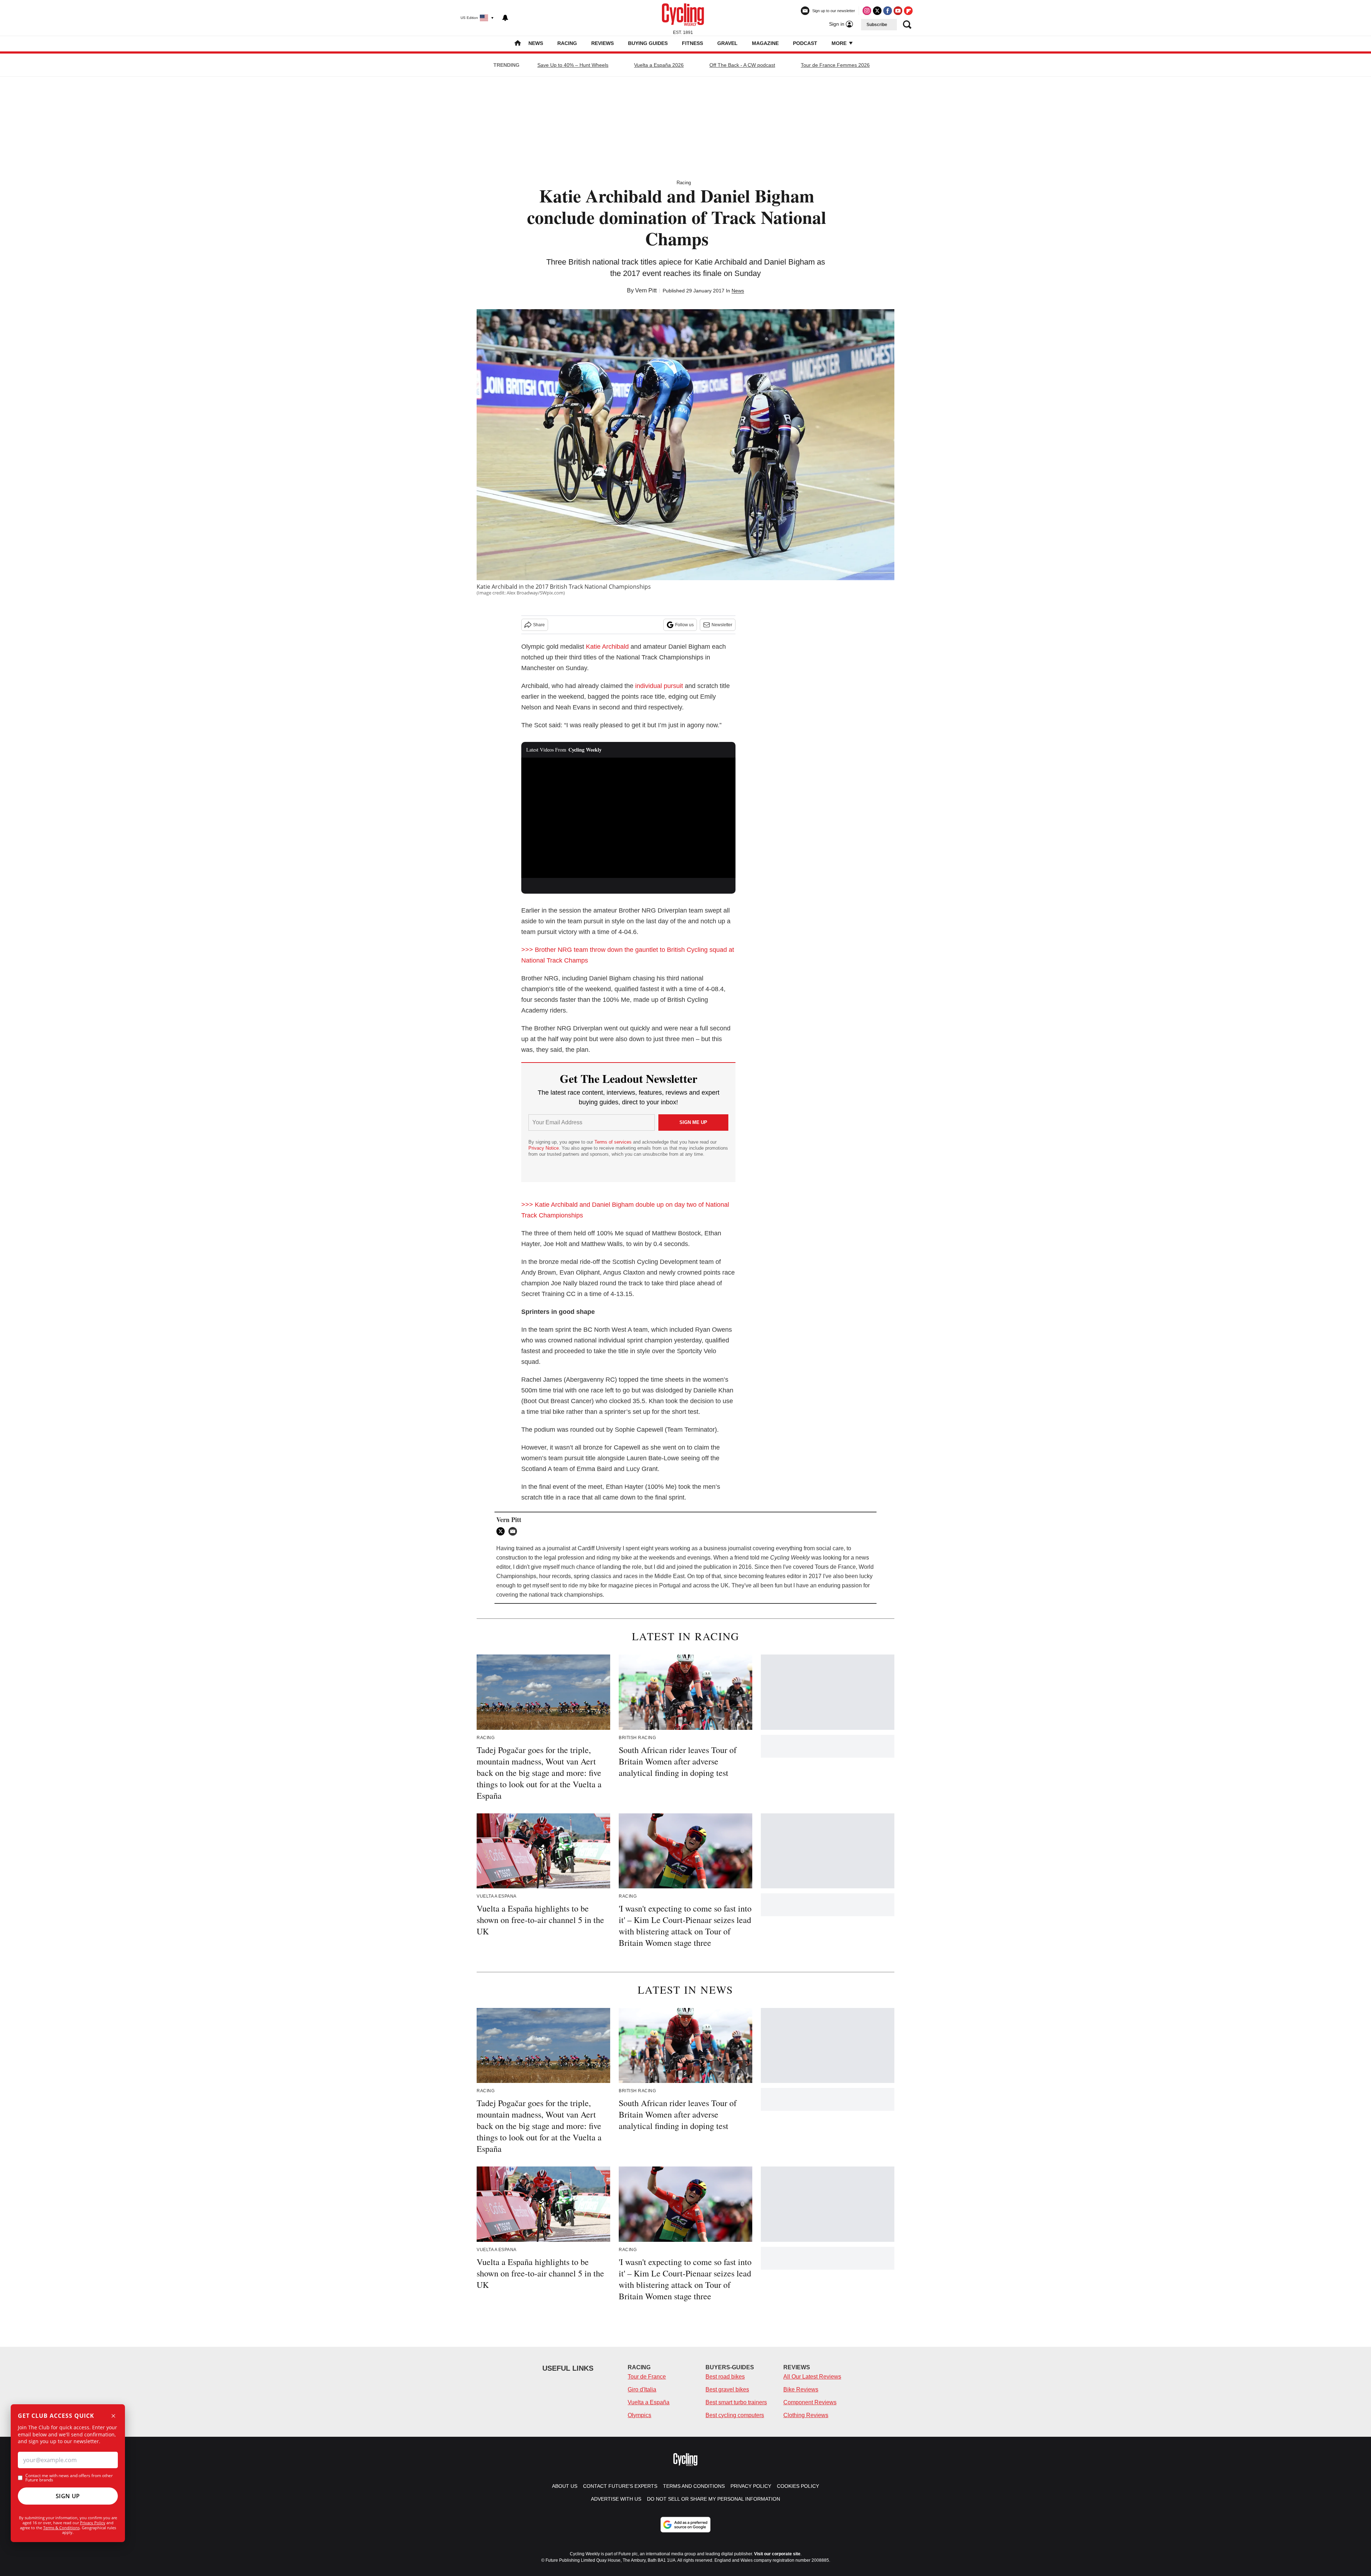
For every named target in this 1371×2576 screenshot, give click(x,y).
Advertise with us (616, 2499)
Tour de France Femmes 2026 (835, 65)
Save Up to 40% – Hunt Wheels (573, 65)
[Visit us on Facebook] (888, 11)
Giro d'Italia (642, 2389)
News (536, 43)
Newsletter (722, 625)
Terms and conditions (694, 2486)
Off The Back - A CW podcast (742, 65)
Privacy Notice (544, 1148)
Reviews (602, 43)
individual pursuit (659, 686)
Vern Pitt (646, 290)
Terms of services (614, 1142)
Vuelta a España (649, 2402)
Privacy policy (751, 2486)
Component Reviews (810, 2402)
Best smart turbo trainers (736, 2402)
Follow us (684, 625)
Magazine (765, 43)
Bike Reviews (801, 2389)
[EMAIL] (514, 1531)
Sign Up (68, 2496)
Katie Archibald (607, 647)
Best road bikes (725, 2377)
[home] (518, 44)
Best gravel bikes (727, 2389)
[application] (628, 818)
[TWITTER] (502, 1531)
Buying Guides (648, 43)
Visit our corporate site (777, 2554)
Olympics (639, 2415)
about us (565, 2486)
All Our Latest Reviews (812, 2377)
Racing (567, 43)
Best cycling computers (735, 2415)
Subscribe (877, 25)
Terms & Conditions (61, 2528)
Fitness (692, 43)
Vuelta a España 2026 (659, 65)
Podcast (805, 43)
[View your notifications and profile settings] (505, 18)
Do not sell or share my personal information (714, 2499)
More (840, 43)
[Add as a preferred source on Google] (685, 2525)
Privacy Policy (93, 2523)
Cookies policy (798, 2486)
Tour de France (647, 2377)
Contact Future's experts (620, 2486)
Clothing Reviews (806, 2415)
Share (539, 625)
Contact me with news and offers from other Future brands (69, 2478)
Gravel (727, 43)
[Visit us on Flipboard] (908, 11)
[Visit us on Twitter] (877, 11)
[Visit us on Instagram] (867, 11)
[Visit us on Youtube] (898, 11)
